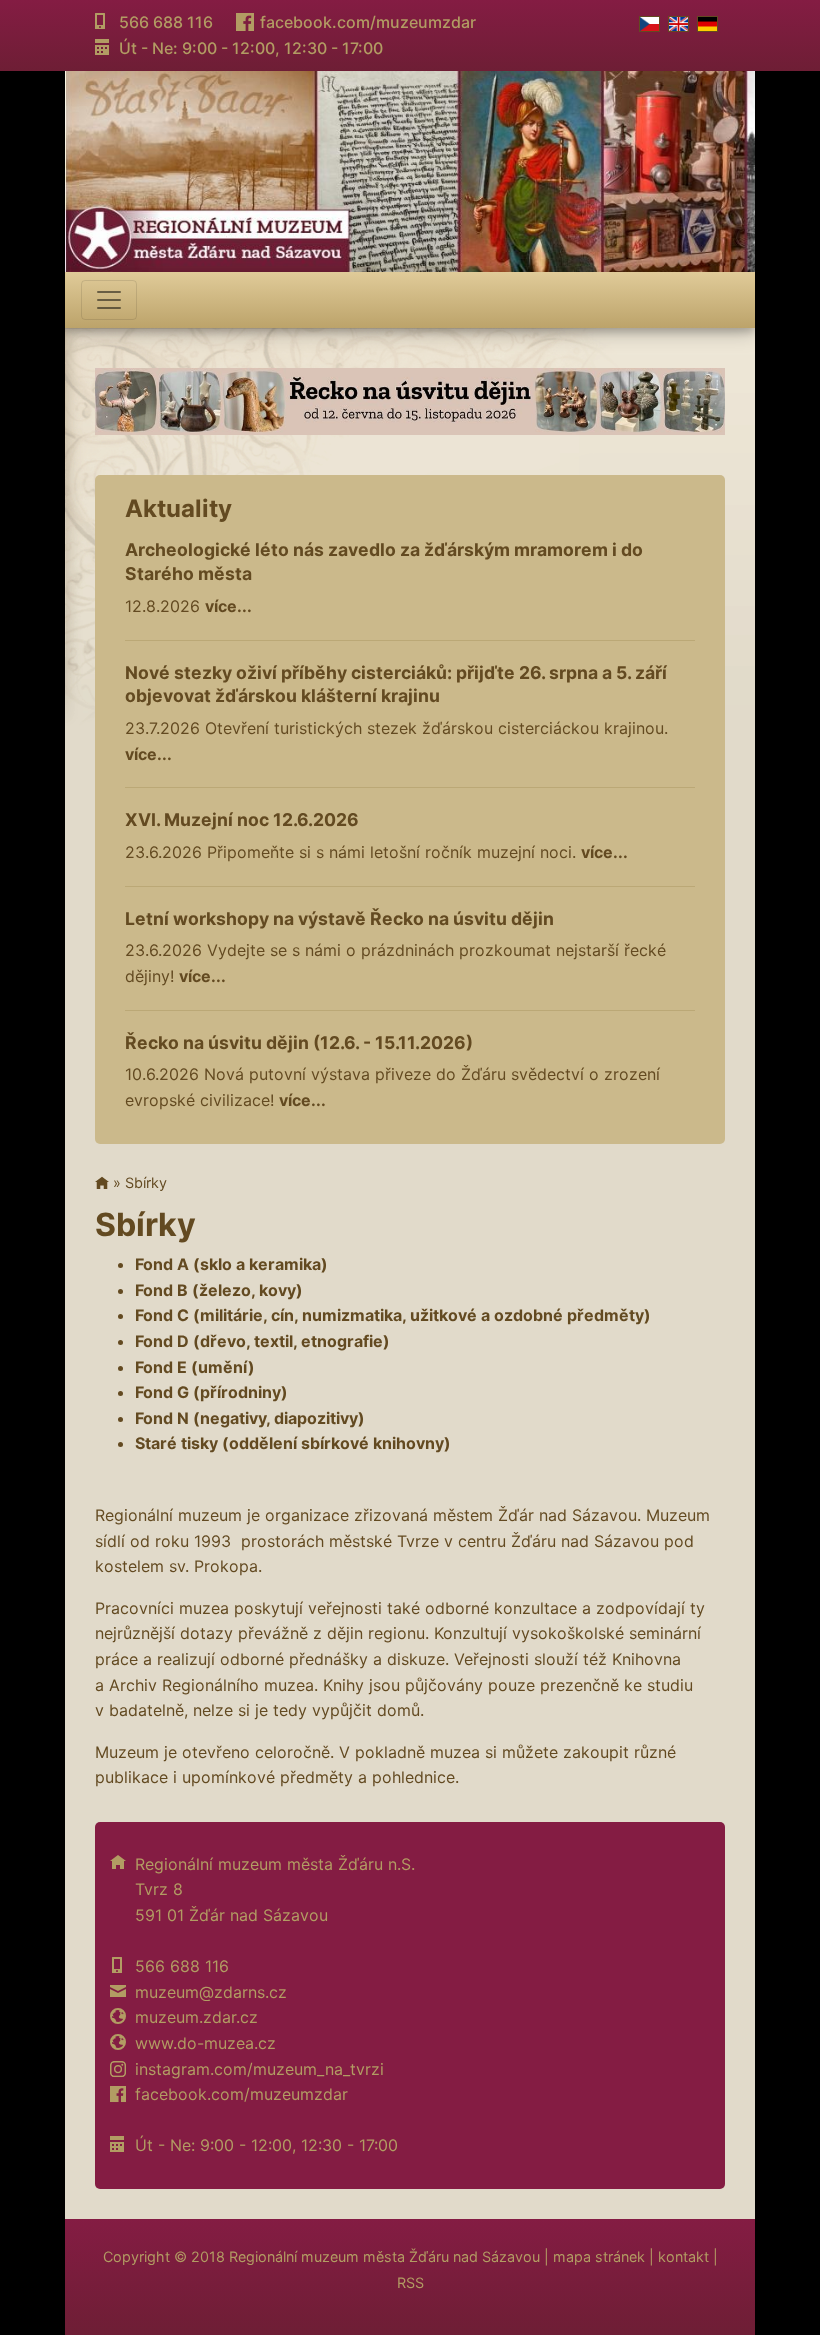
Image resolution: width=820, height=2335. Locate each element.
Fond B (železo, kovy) (219, 1290)
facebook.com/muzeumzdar (368, 22)
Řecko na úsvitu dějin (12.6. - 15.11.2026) (299, 1042)
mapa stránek (599, 2256)
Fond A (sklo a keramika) (231, 1264)
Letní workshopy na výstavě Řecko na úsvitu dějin (339, 918)
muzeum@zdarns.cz (211, 1992)
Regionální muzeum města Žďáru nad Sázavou (384, 2256)
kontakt (683, 2256)
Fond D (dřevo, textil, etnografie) (262, 1341)
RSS (410, 2282)
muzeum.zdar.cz (196, 2017)
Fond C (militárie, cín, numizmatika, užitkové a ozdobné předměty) (393, 1315)
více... (228, 606)
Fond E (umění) (195, 1367)
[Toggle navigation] (109, 300)
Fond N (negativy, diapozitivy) (250, 1418)
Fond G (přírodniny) (211, 1392)
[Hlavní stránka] (102, 1182)
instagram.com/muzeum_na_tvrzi (259, 2069)
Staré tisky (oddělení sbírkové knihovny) (293, 1443)
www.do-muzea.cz (205, 2043)
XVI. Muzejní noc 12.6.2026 (242, 819)
